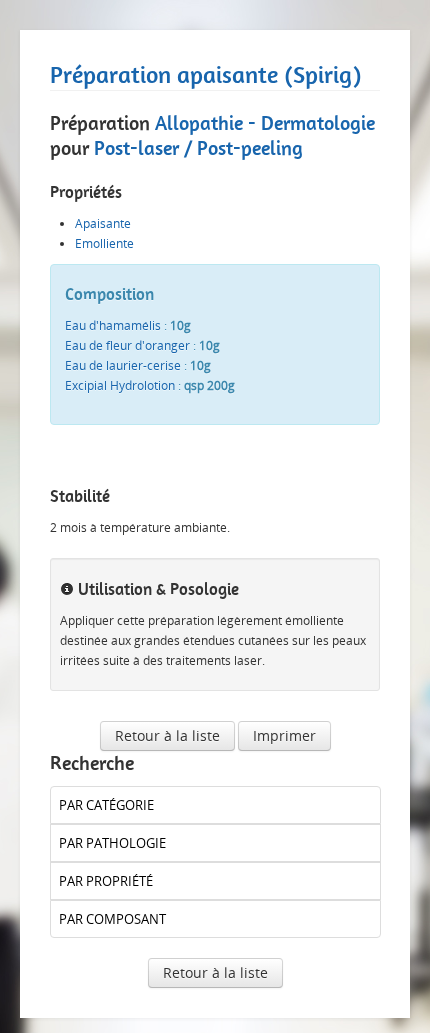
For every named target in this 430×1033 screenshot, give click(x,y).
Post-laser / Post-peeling (198, 148)
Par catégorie (106, 805)
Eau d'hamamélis (113, 325)
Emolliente (104, 243)
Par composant (112, 919)
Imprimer (284, 735)
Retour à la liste (167, 735)
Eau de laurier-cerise (123, 365)
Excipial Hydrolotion (120, 385)
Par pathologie (112, 843)
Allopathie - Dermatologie (265, 123)
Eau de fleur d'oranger (127, 345)
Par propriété (106, 881)
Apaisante (103, 223)
